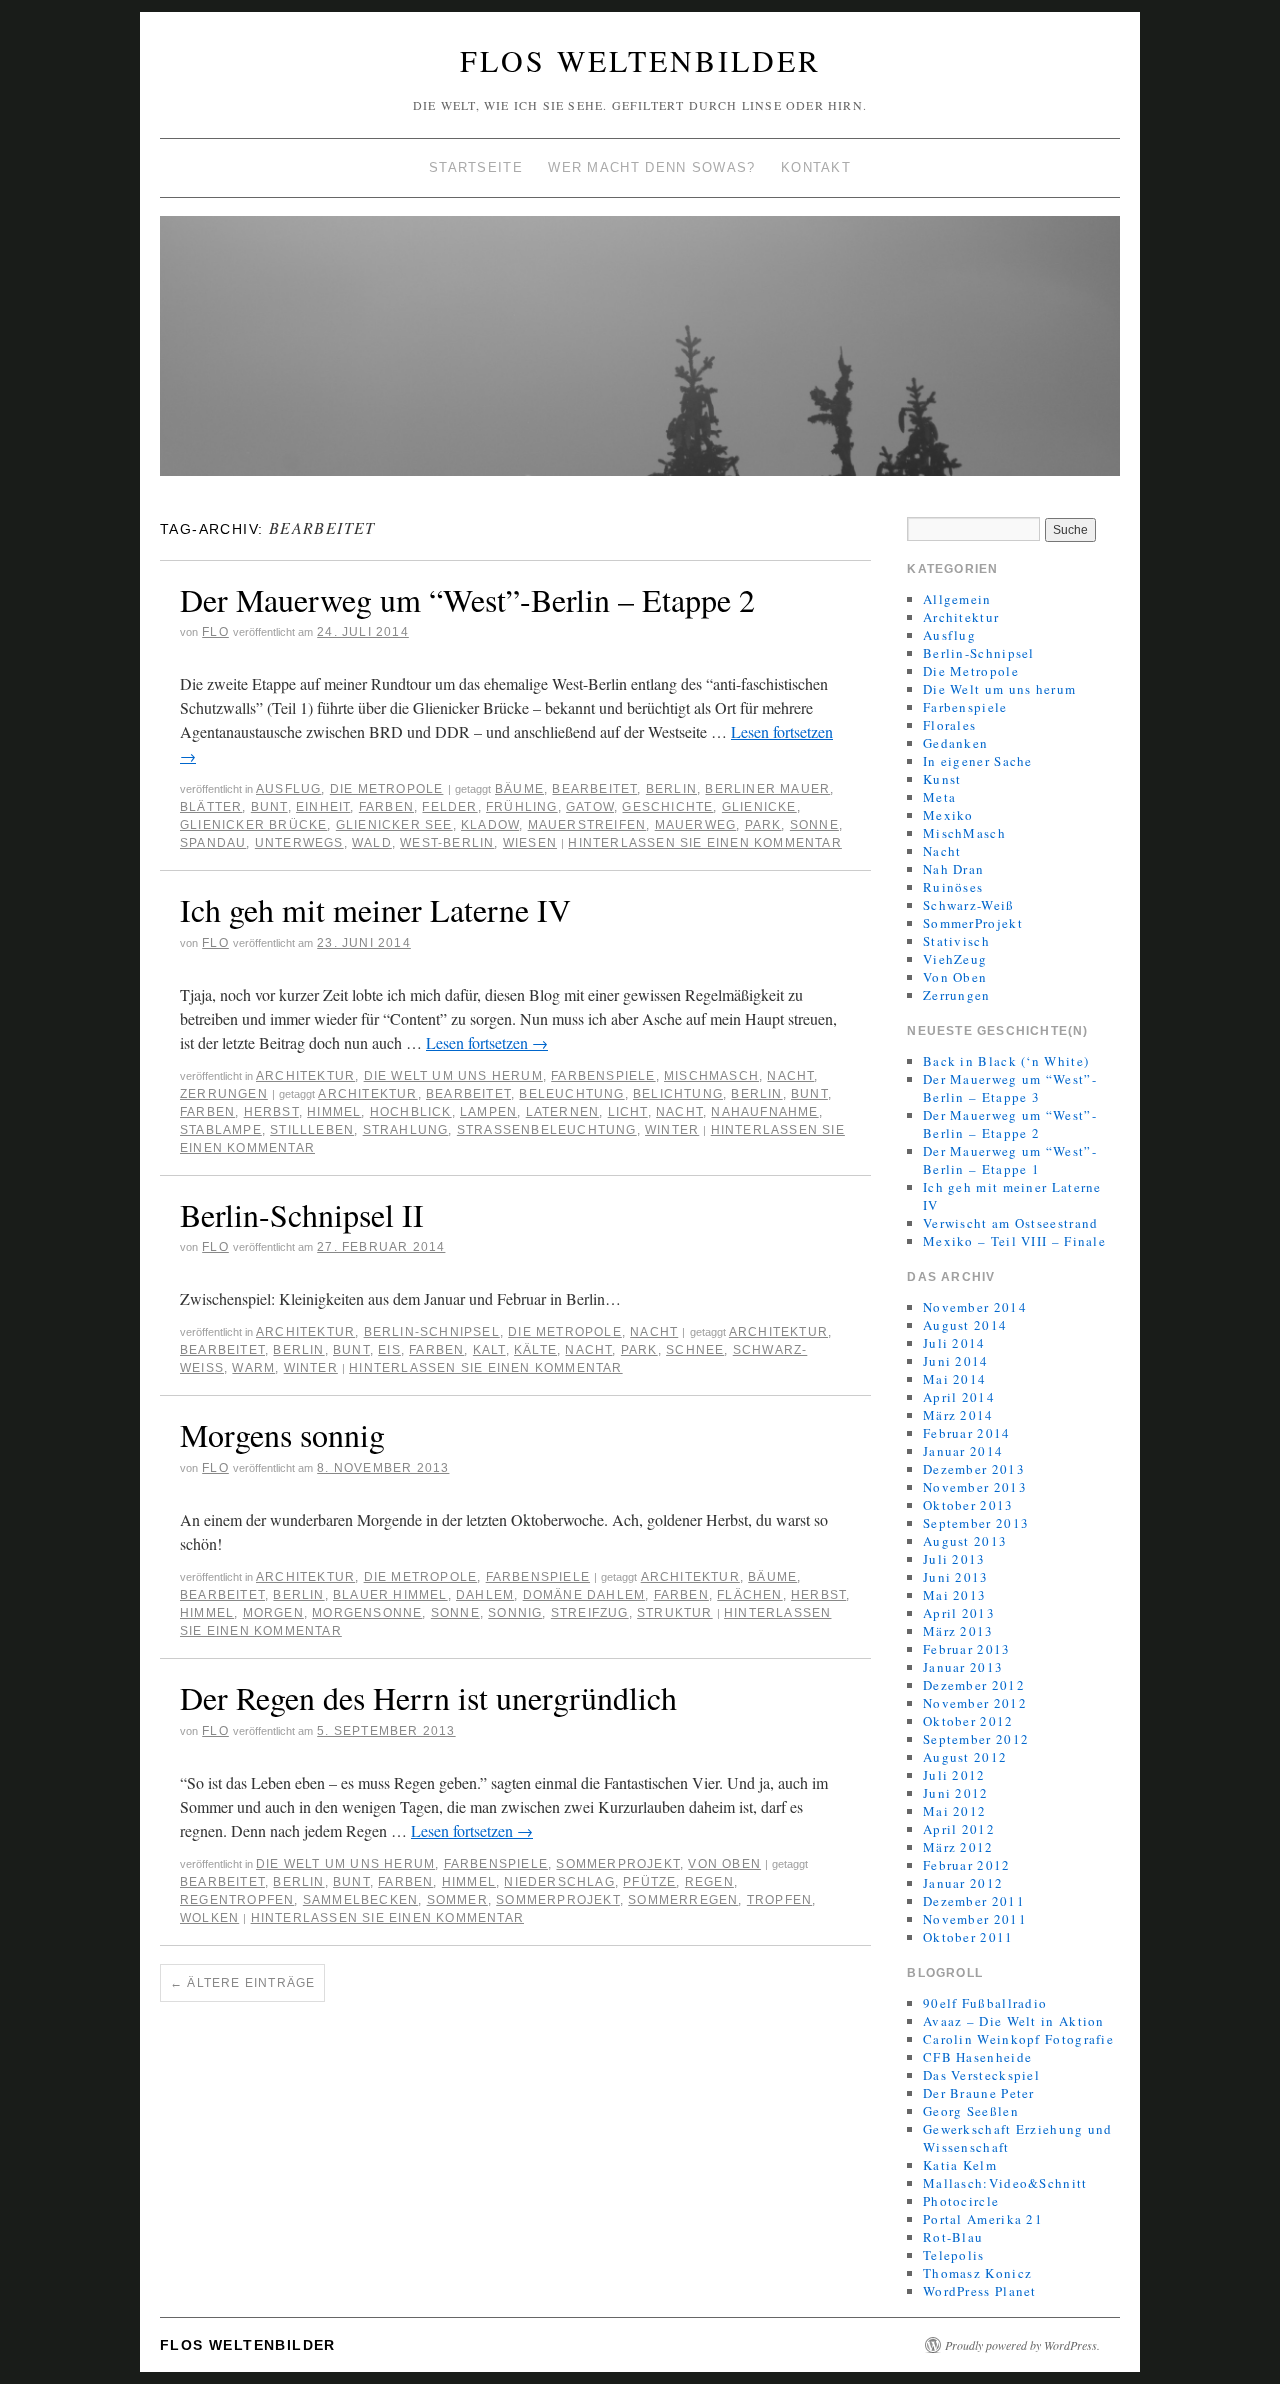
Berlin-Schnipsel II (302, 1214)
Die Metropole (387, 789)
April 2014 (959, 1397)
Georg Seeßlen (971, 2111)
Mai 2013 (954, 1595)
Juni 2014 (956, 1361)
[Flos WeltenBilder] (640, 354)
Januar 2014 (963, 1451)
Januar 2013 (963, 1667)
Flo (215, 632)
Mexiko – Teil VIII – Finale (1014, 1241)
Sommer (457, 1900)
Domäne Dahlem (584, 1595)
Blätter (211, 807)
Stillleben (312, 1130)
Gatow (590, 807)
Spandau (213, 843)
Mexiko (948, 815)
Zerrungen (224, 1094)
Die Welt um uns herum (453, 1076)
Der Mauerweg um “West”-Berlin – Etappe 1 (1010, 1160)
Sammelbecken (360, 1900)
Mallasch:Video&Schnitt (1005, 2183)
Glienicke (759, 807)
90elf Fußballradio (985, 2003)
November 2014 (975, 1307)
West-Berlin (447, 843)
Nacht (790, 1076)
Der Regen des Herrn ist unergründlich (428, 1697)
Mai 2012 (954, 1811)
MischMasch (711, 1076)
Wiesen (530, 843)
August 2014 (965, 1325)
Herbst (271, 1112)
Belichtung (678, 1094)
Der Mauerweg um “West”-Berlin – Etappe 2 (467, 599)
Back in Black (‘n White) (1006, 1061)
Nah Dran (953, 869)
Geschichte (667, 807)
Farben (386, 807)
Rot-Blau (953, 2237)
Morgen (273, 1613)
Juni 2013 (956, 1577)
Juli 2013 (954, 1559)
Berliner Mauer (767, 789)
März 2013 (958, 1631)
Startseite (476, 167)
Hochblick (411, 1112)
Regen (709, 1882)
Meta (939, 797)
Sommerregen (683, 1900)
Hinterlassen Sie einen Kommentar (704, 843)
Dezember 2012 (974, 1685)
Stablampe (221, 1130)
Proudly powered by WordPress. (1022, 2345)
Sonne (814, 825)
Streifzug (590, 1613)
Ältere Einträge (242, 1983)
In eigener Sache (978, 761)
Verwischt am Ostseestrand (1011, 1223)
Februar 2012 (967, 1865)
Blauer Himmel (390, 1595)
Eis (389, 1350)
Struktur (675, 1613)
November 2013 (975, 1487)
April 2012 (959, 1829)
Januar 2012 (963, 1883)
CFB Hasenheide (977, 2057)
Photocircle (961, 2201)
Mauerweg (696, 825)
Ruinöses (953, 887)
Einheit (323, 807)
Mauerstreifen (587, 825)
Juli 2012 (954, 1775)
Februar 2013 (967, 1649)
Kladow (490, 825)
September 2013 (976, 1523)
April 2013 (959, 1613)
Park (763, 825)
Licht (628, 1112)
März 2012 (958, 1847)
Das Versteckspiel (981, 2075)
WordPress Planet (980, 2291)
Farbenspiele (603, 1076)
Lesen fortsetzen (487, 1042)
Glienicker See (394, 825)
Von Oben (724, 1864)
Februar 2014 (967, 1433)
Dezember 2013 (974, 1469)
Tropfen (779, 1900)
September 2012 (976, 1739)
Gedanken (955, 743)
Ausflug (288, 789)
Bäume (519, 789)
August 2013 (965, 1541)
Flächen (749, 1595)
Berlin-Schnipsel (432, 1332)
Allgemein (957, 599)
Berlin (671, 789)
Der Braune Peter (979, 2093)
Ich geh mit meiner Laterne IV (375, 909)
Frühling (522, 807)
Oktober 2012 (968, 1721)
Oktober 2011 (968, 1937)
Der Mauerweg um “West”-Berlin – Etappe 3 (1010, 1088)
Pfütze (649, 1882)
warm (253, 1368)
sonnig (515, 1613)
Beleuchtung (571, 1094)
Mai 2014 (954, 1379)
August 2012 (965, 1757)
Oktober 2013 (968, 1505)
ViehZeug (955, 959)
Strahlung (406, 1130)
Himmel (334, 1112)
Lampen (488, 1112)
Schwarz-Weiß (969, 905)
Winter (672, 1130)
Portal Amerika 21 (983, 2219)
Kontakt (816, 167)
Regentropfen (237, 1900)
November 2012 (975, 1703)
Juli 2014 (954, 1343)
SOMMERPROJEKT (558, 1900)
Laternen (563, 1112)
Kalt (489, 1350)
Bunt (269, 807)
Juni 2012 (956, 1793)
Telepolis (954, 2255)
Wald (372, 843)
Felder (449, 807)
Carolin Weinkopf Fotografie (1018, 2039)
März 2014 (958, 1415)
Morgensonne (367, 1613)
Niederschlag (559, 1882)
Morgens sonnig (282, 1434)
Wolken (209, 1918)
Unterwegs (299, 843)
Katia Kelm (960, 2165)
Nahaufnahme (764, 1112)
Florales (949, 725)
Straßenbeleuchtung (547, 1130)
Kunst (942, 779)
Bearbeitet (594, 789)
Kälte (535, 1350)
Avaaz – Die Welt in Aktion (1014, 2021)
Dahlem (485, 1595)
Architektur (305, 1076)
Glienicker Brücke (253, 825)
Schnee (695, 1350)
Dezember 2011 (974, 1901)
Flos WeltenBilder (640, 60)
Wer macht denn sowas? (651, 167)
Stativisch (956, 941)
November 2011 (975, 1919)
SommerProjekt (618, 1864)
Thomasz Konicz (977, 2273)
